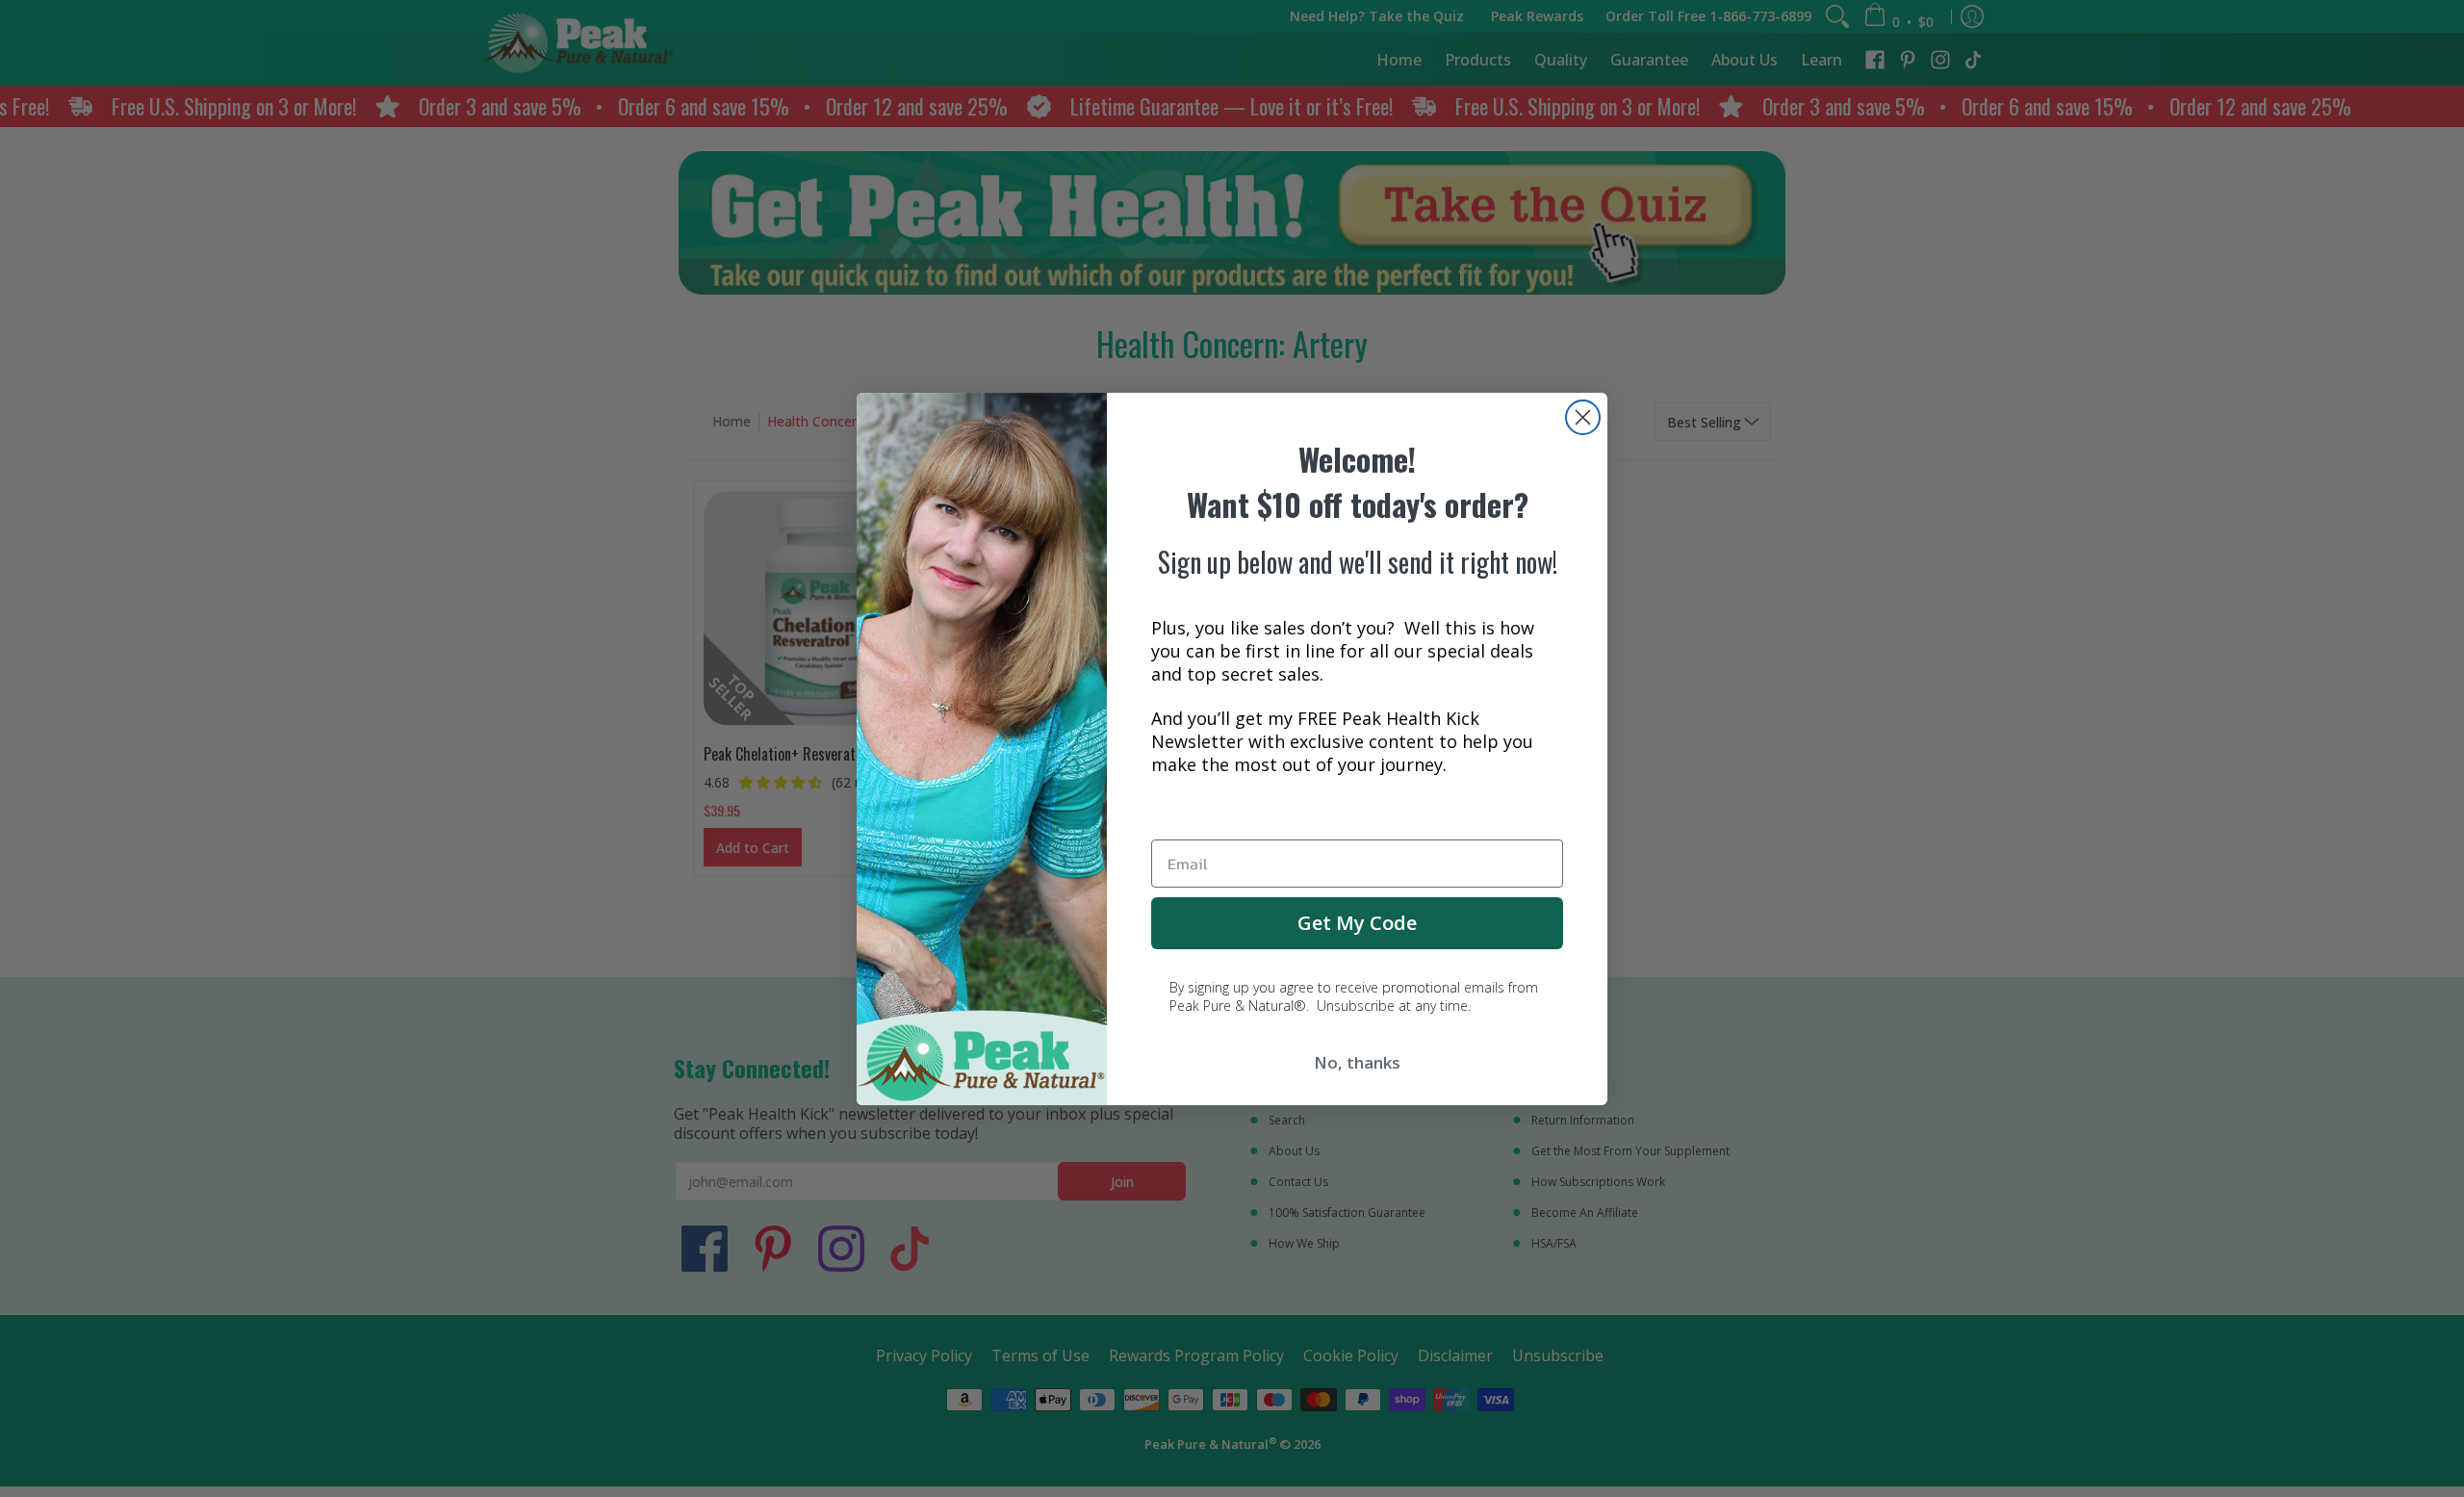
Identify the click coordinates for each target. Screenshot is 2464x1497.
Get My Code (1357, 923)
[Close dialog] (1583, 417)
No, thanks (1357, 1062)
